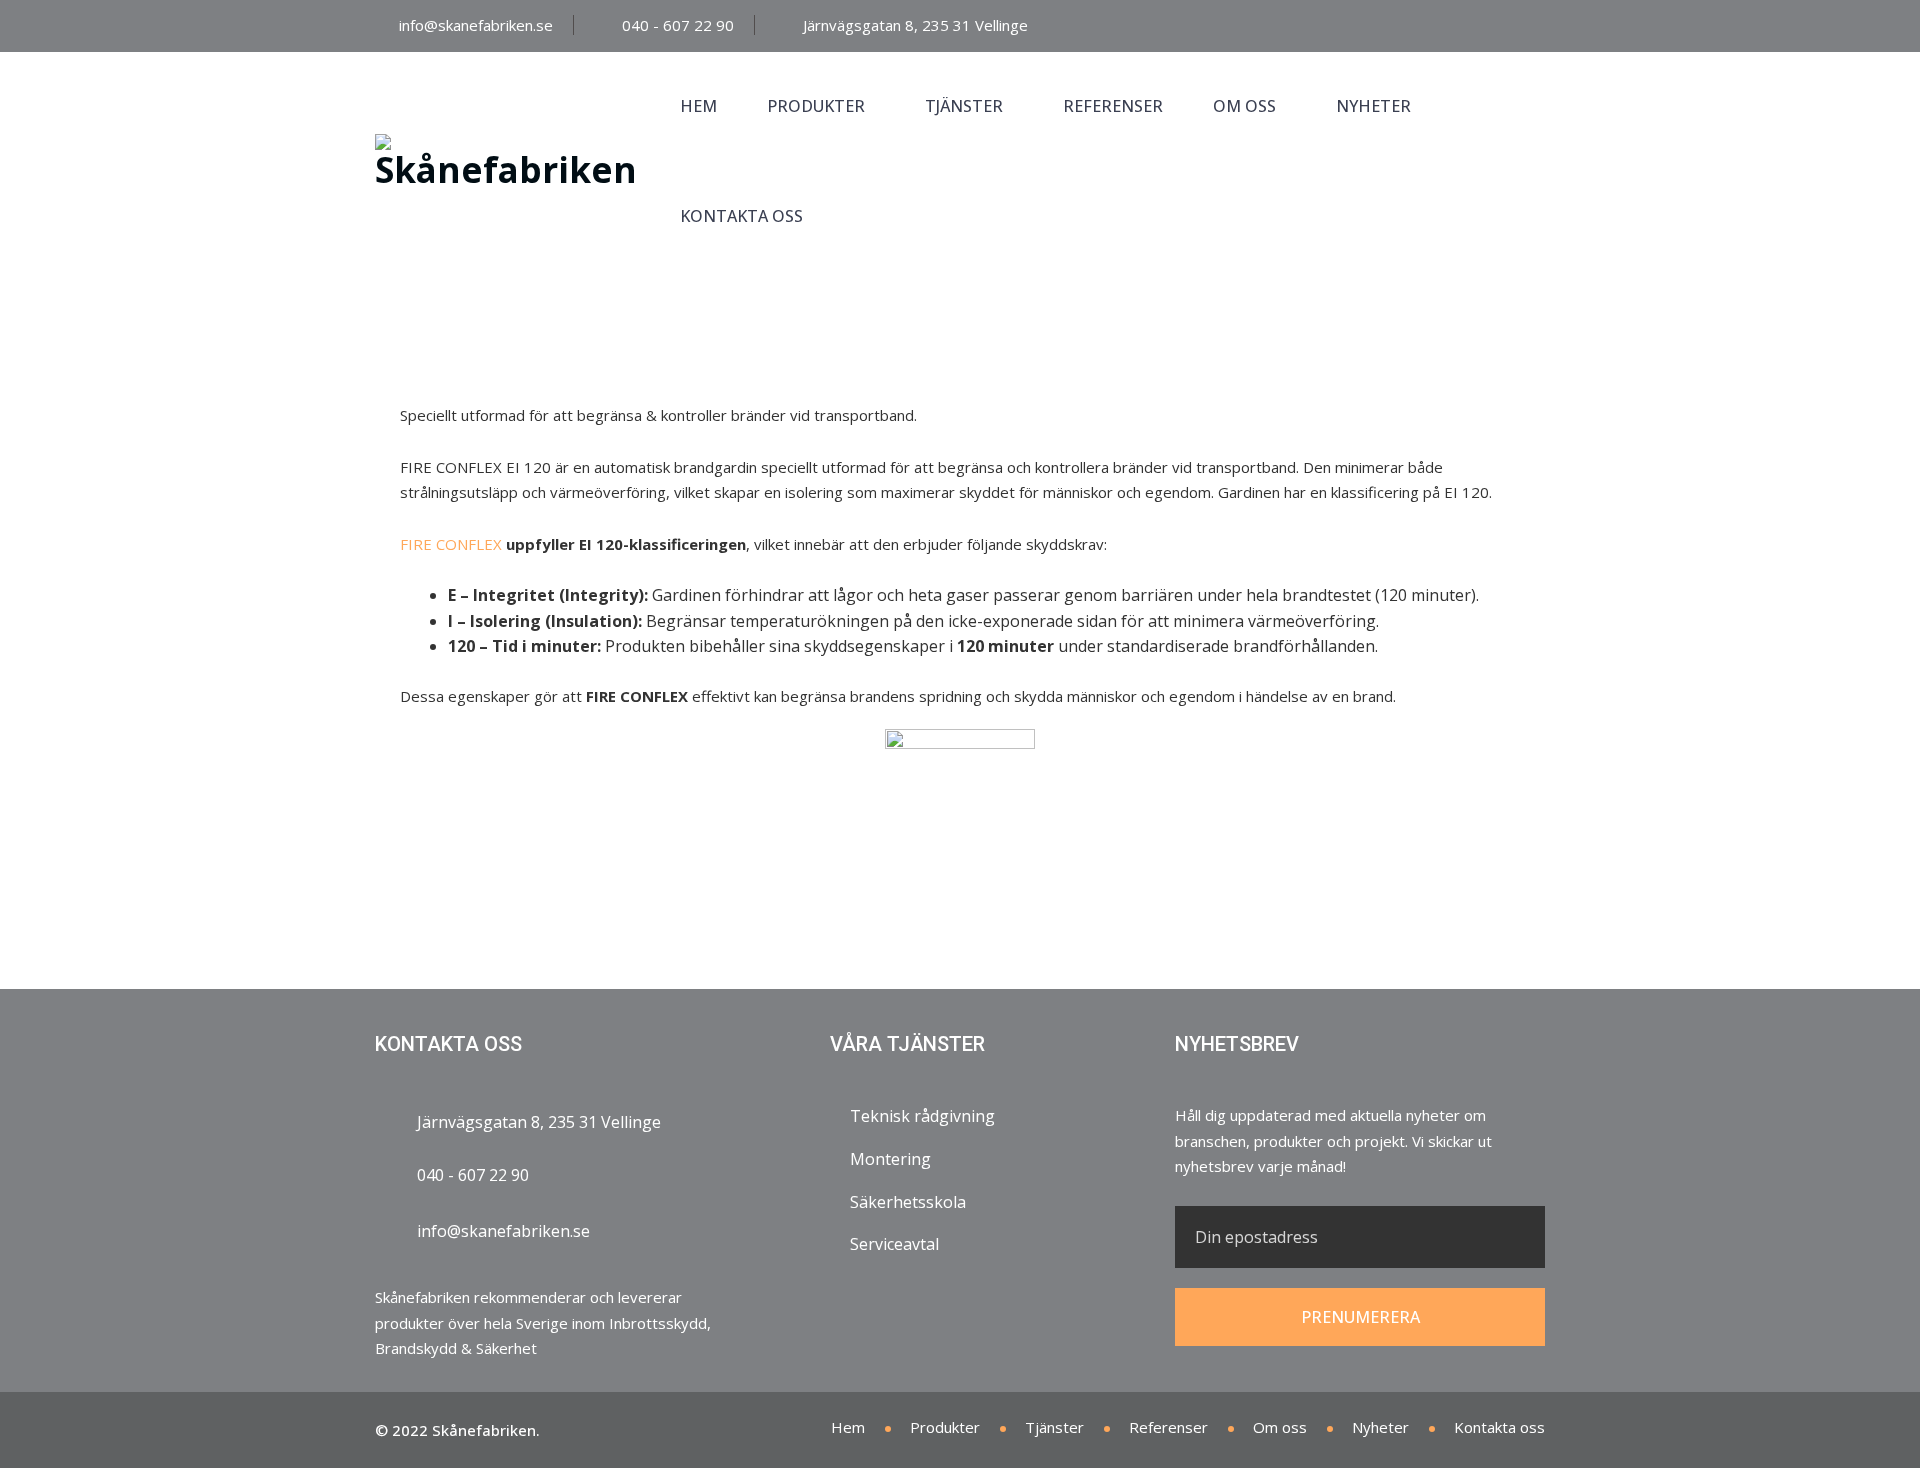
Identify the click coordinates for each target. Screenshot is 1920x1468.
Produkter (816, 106)
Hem (698, 106)
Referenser (1113, 106)
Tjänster (964, 106)
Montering (890, 1159)
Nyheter (1373, 106)
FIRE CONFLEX (451, 544)
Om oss (1244, 106)
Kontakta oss (741, 216)
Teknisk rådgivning (922, 1116)
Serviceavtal (894, 1244)
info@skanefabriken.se (476, 25)
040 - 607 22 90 (678, 25)
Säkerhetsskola (908, 1202)
